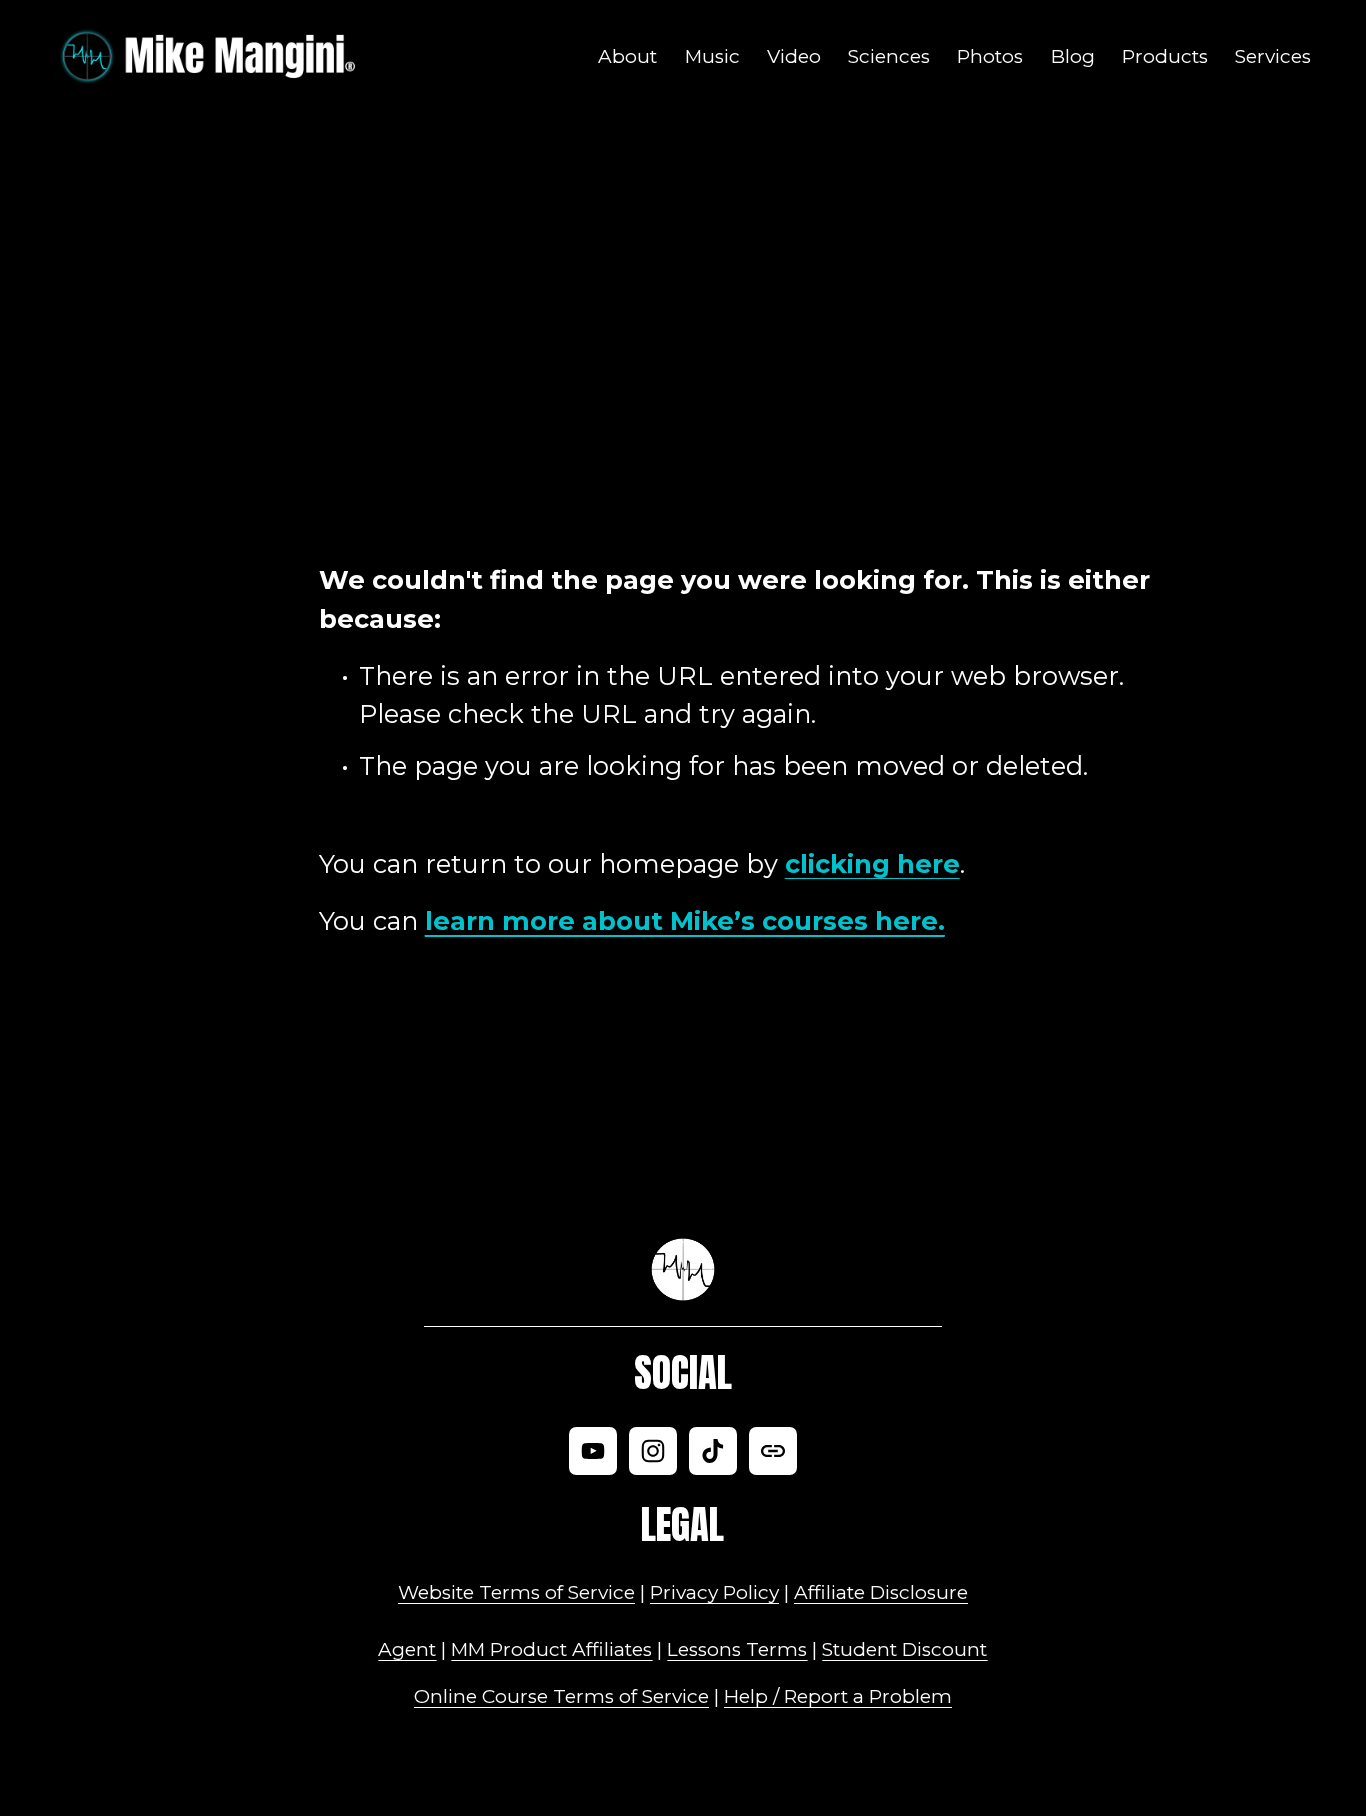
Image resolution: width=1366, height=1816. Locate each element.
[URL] (773, 1451)
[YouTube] (593, 1451)
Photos (990, 56)
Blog (1073, 56)
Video (794, 56)
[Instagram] (653, 1451)
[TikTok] (713, 1451)
